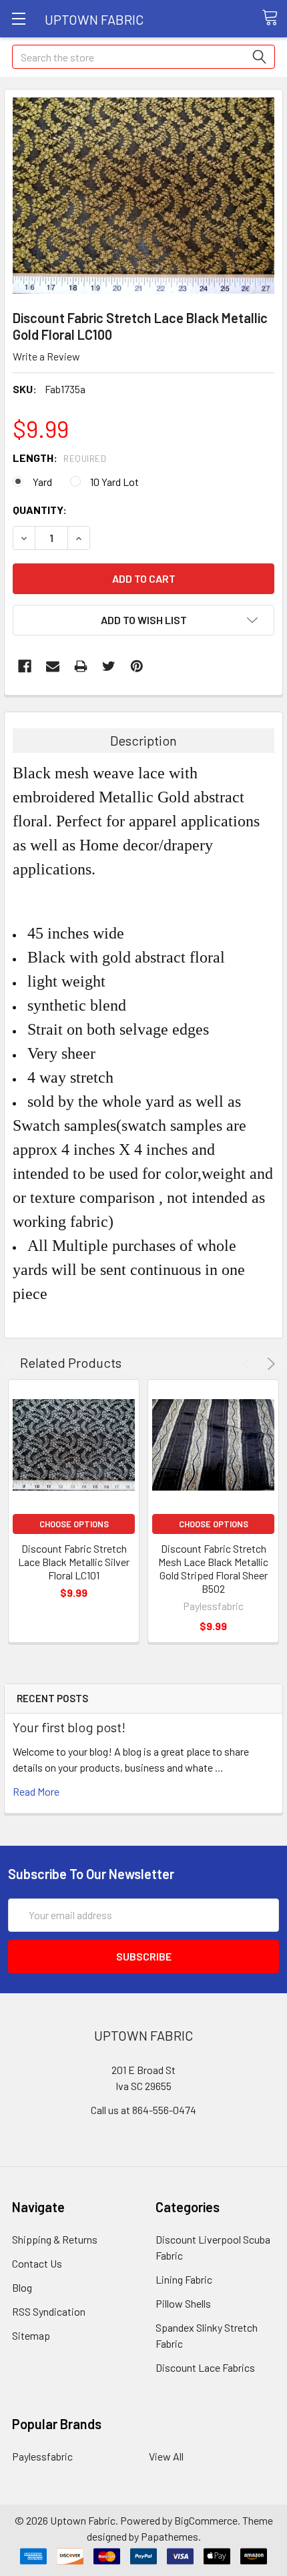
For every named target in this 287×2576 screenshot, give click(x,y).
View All (166, 2456)
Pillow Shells (183, 2303)
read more (36, 1791)
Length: (59, 458)
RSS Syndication (49, 2311)
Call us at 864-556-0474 (143, 2110)
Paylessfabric (42, 2456)
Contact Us (37, 2263)
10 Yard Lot (114, 482)
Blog (22, 2287)
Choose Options (74, 1524)
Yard (42, 482)
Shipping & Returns (55, 2239)
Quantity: (40, 510)
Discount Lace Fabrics (205, 2367)
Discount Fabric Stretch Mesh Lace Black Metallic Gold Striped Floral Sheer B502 (213, 1568)
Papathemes (170, 2536)
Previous (249, 1364)
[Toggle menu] (18, 18)
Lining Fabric (184, 2279)
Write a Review (46, 356)
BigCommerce (206, 2520)
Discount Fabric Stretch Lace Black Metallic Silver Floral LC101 (74, 1562)
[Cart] (274, 18)
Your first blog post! (69, 1727)
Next (269, 1364)
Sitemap (31, 2335)
